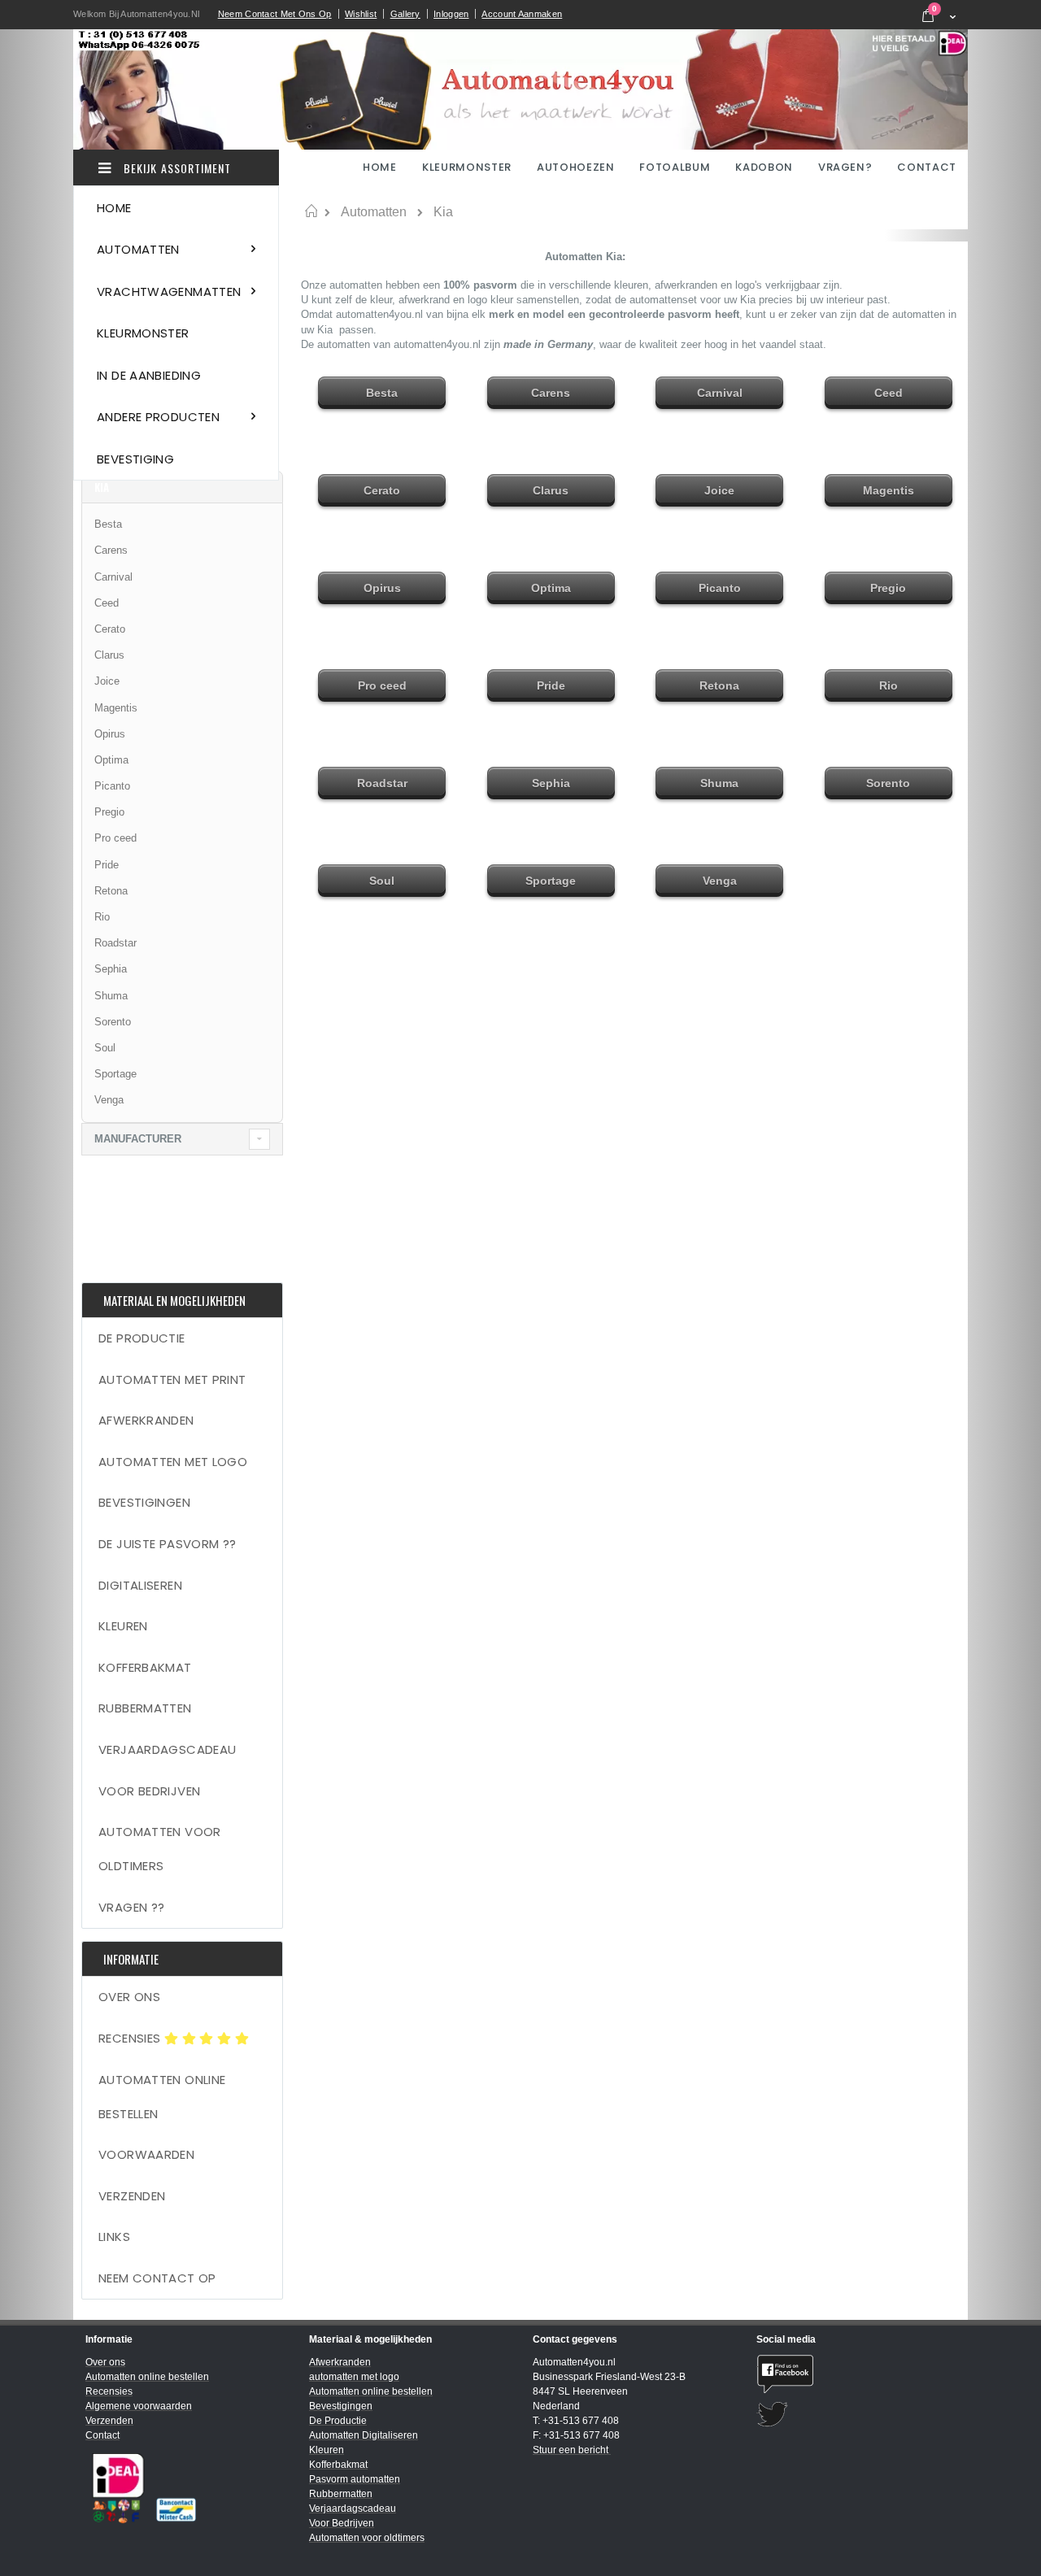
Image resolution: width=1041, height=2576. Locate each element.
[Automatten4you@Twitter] (856, 2415)
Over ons (129, 1997)
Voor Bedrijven (149, 1791)
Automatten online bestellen (162, 2097)
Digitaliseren (140, 1585)
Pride (107, 865)
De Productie (142, 1338)
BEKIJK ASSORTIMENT (176, 168)
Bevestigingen (144, 1502)
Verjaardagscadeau (167, 1749)
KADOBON (764, 167)
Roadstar (115, 943)
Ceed (107, 603)
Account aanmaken (522, 14)
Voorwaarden (146, 2154)
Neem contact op (157, 2278)
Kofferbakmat (145, 1667)
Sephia (111, 969)
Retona (111, 891)
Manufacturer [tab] (138, 1139)
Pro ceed (115, 838)
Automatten (374, 212)
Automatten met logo (173, 1462)
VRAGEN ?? (131, 1907)
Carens (111, 550)
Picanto (112, 786)
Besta (108, 524)
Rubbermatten (145, 1708)
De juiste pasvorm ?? (168, 1544)
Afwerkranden (146, 1420)
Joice (107, 681)
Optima (111, 760)
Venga (109, 1100)
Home (311, 211)
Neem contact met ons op (275, 14)
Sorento (113, 1022)
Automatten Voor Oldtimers (160, 1849)
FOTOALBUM (675, 167)
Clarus (109, 655)
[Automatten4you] (520, 89)
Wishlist (361, 14)
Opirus (110, 734)
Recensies (131, 2038)
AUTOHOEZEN (576, 167)
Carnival (113, 577)
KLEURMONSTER (467, 167)
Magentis (116, 708)
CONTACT (927, 167)
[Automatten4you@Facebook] (856, 2374)
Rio (102, 917)
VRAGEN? (845, 167)
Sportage (115, 1074)
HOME (381, 167)
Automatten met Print (172, 1379)
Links (114, 2237)
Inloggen (451, 14)
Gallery (405, 14)
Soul (105, 1048)
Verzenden (132, 2196)
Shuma (111, 996)
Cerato (110, 629)
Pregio (109, 812)
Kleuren (123, 1626)
